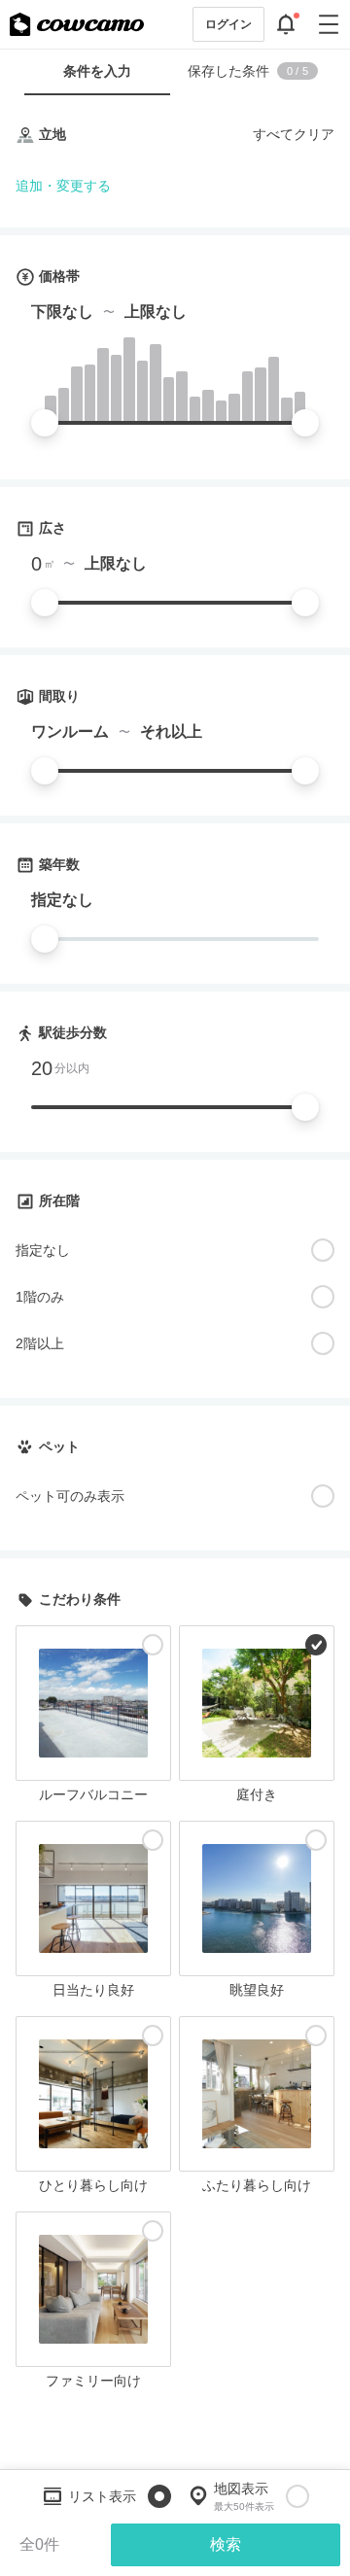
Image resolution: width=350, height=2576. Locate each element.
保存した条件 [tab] (248, 71)
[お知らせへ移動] (286, 24)
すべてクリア (294, 134)
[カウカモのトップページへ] (77, 24)
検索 (226, 2544)
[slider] (45, 423)
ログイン (228, 24)
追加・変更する (63, 186)
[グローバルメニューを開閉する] (329, 24)
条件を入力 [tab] (97, 71)
